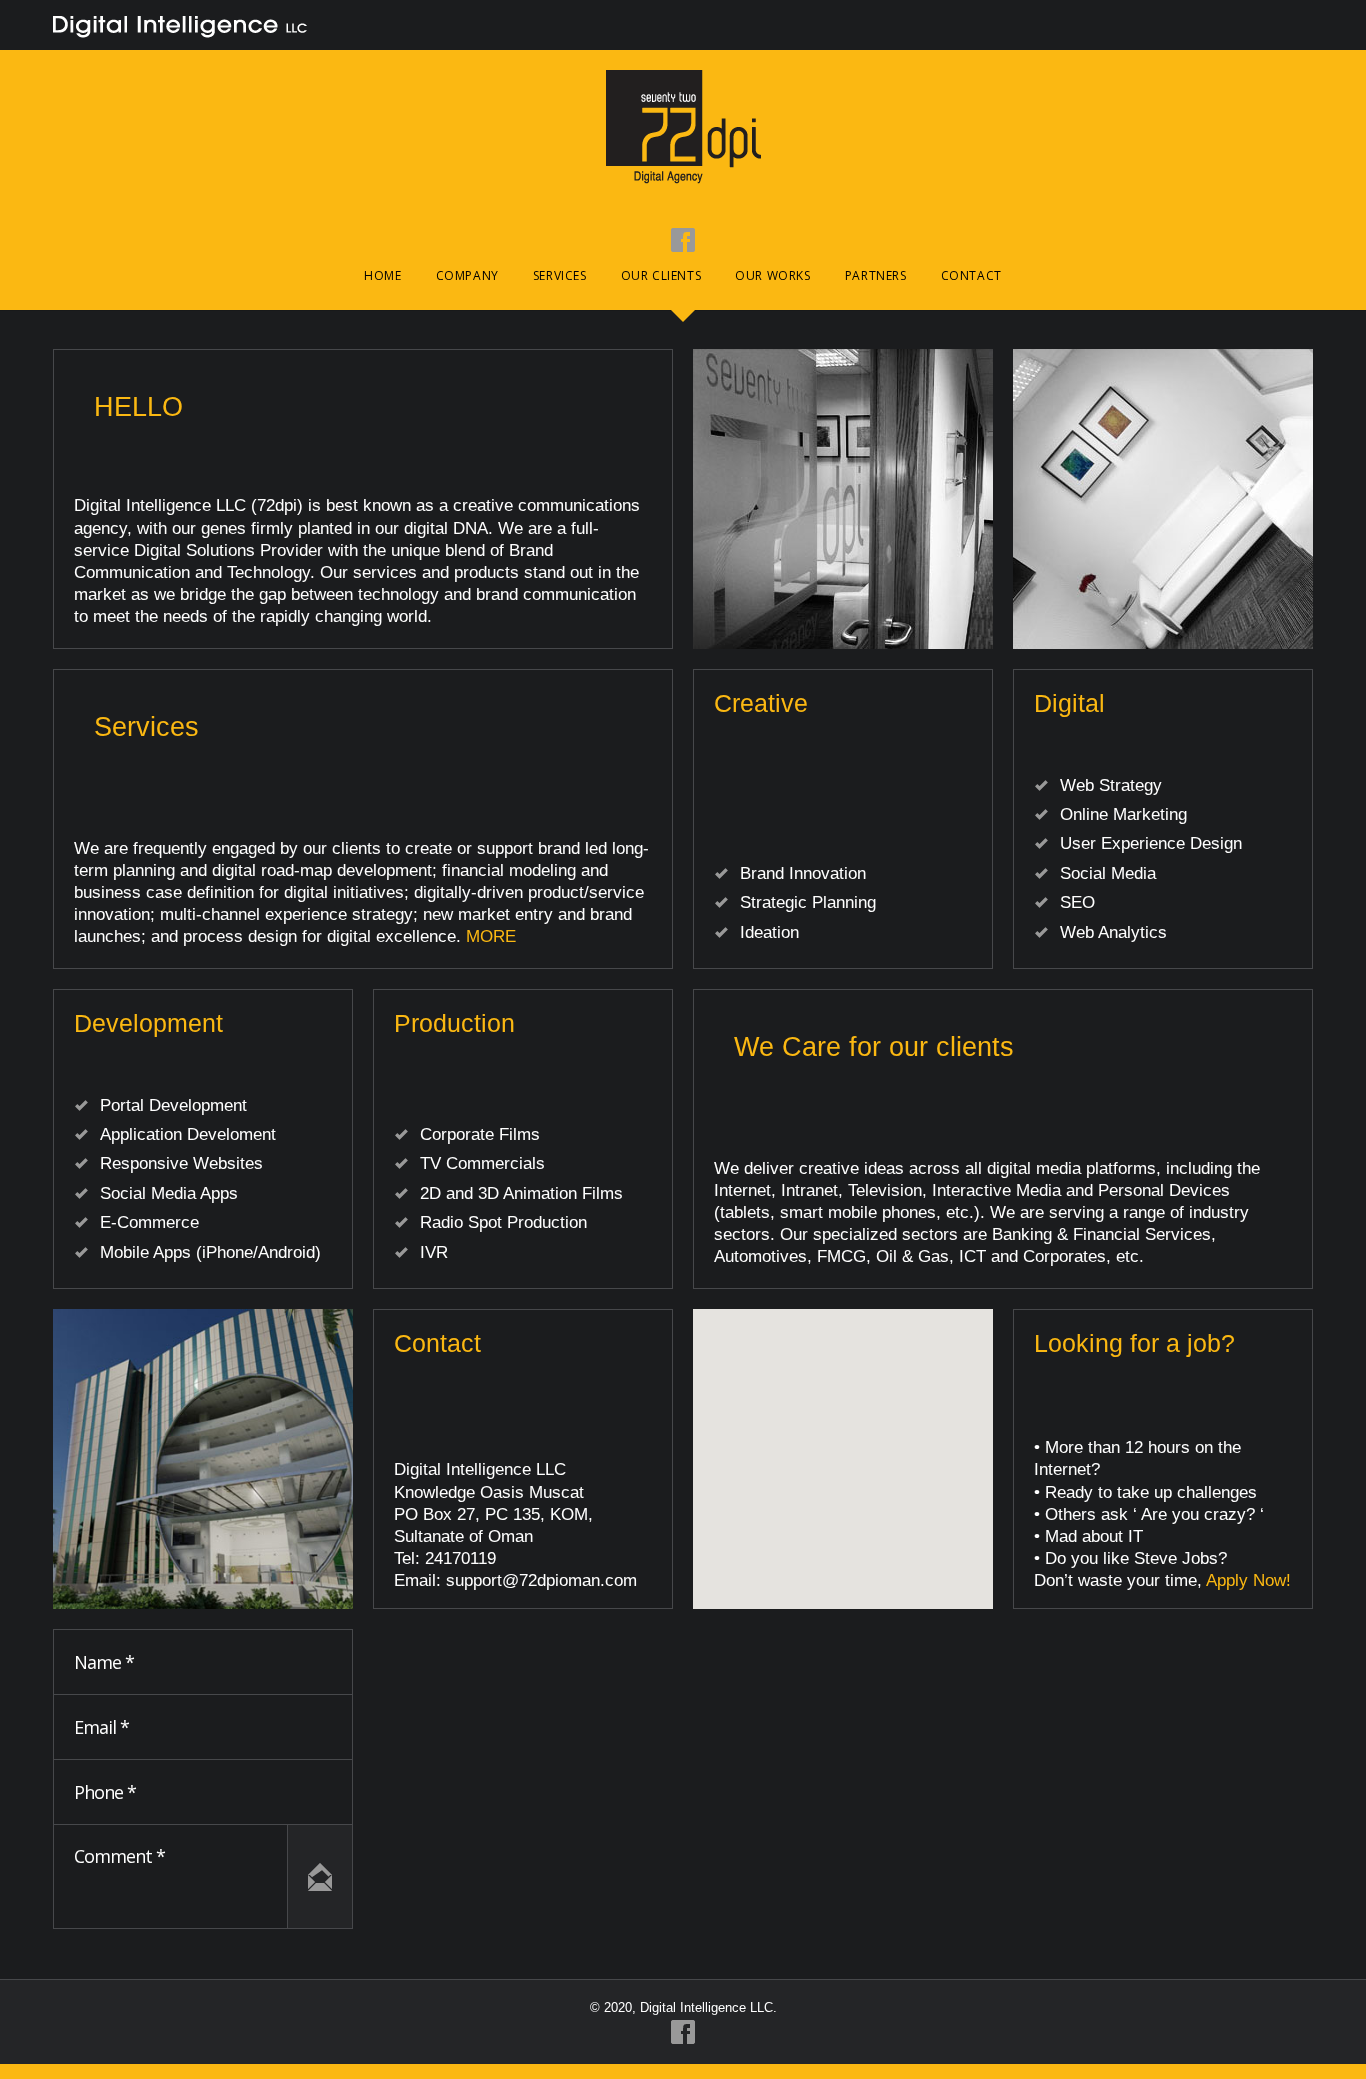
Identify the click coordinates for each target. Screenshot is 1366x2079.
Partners (876, 275)
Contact (971, 275)
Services (560, 275)
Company (467, 275)
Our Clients (661, 275)
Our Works (772, 275)
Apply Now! (1248, 1580)
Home (382, 275)
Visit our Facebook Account (683, 240)
